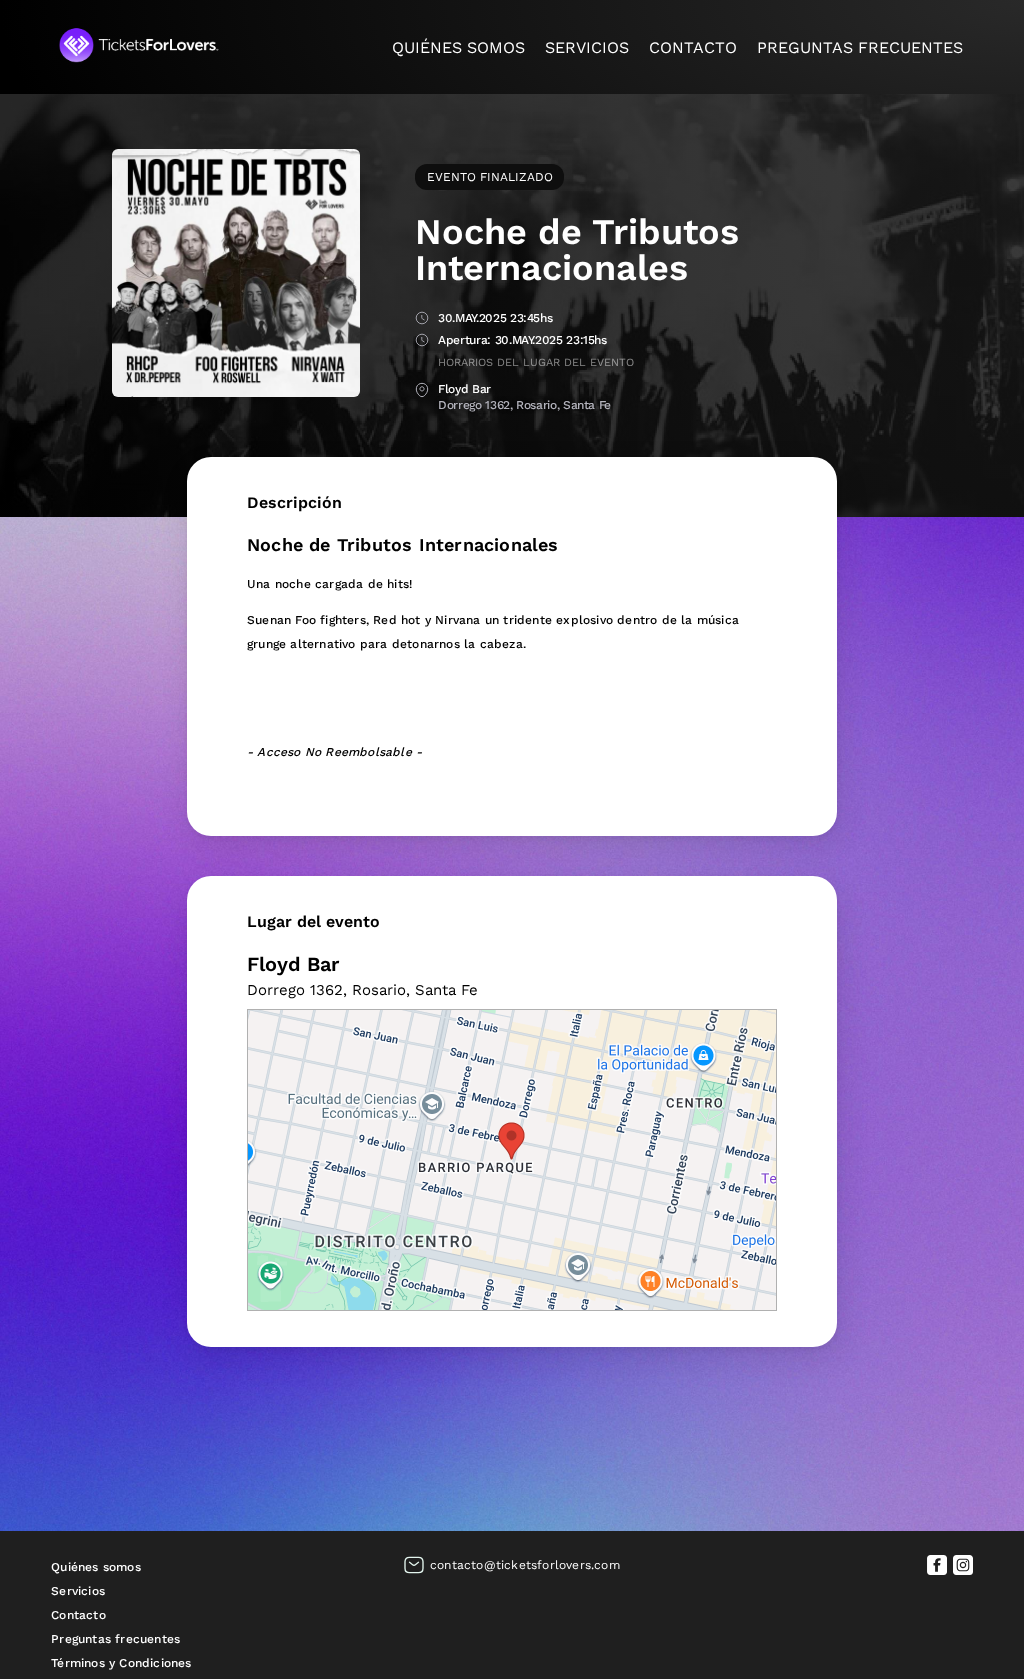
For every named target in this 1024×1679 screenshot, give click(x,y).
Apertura (422, 341)
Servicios (587, 47)
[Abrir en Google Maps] (512, 1160)
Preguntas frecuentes (860, 47)
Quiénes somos (458, 47)
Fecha (422, 319)
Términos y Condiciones (121, 1663)
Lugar (422, 390)
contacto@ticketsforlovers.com (525, 1565)
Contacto (693, 47)
